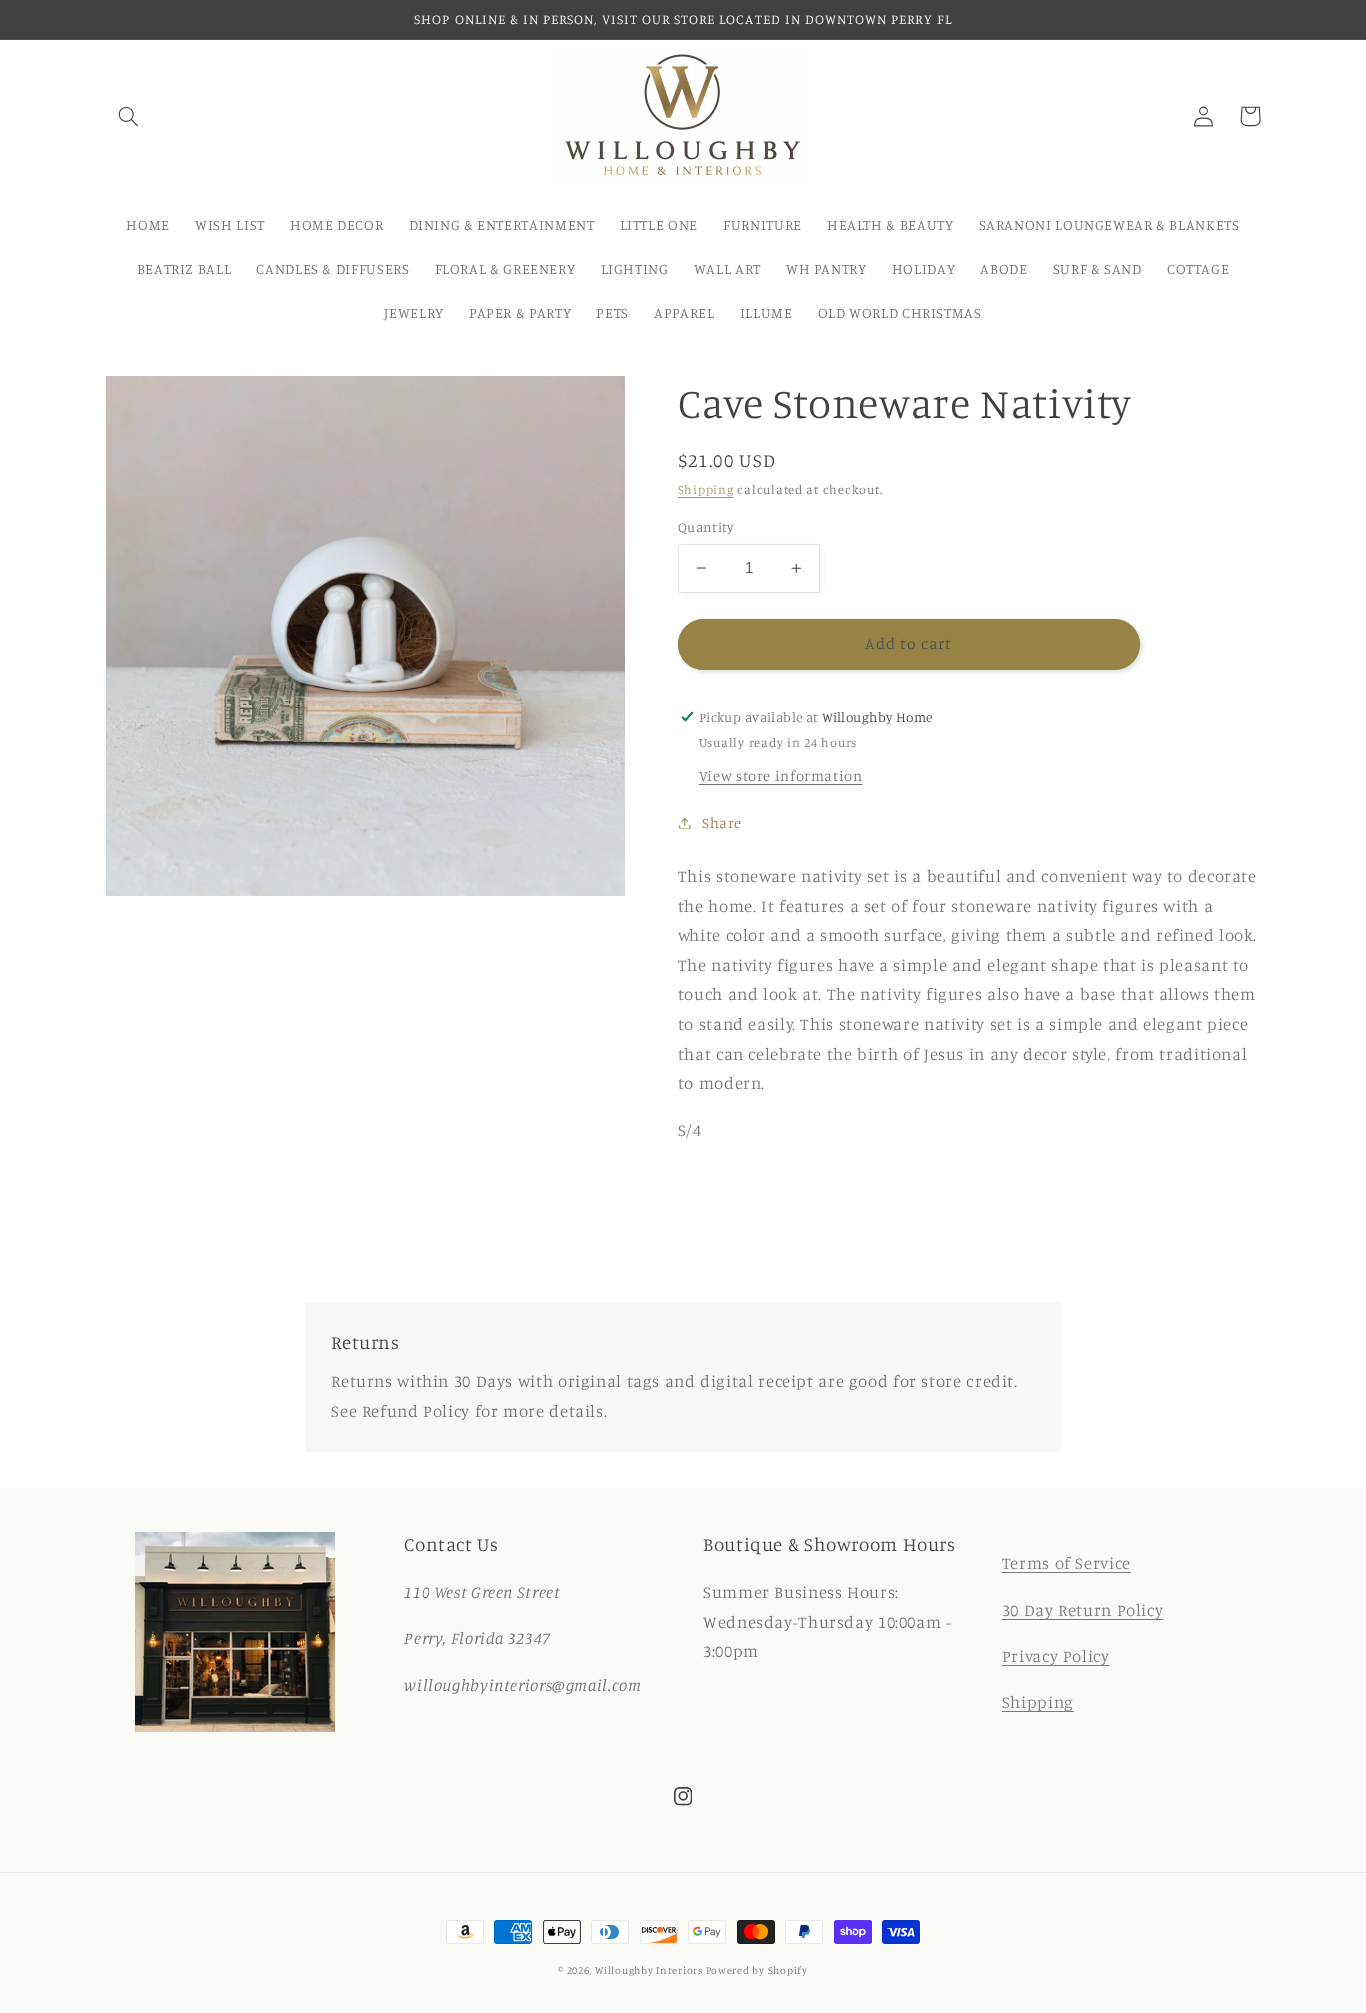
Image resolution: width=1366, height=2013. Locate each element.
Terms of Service (1066, 1563)
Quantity (705, 527)
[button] (129, 116)
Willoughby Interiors (650, 1970)
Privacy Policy (1056, 1656)
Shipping (706, 489)
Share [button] (722, 822)
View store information (781, 775)
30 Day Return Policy (1083, 1610)
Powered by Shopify (757, 1970)
